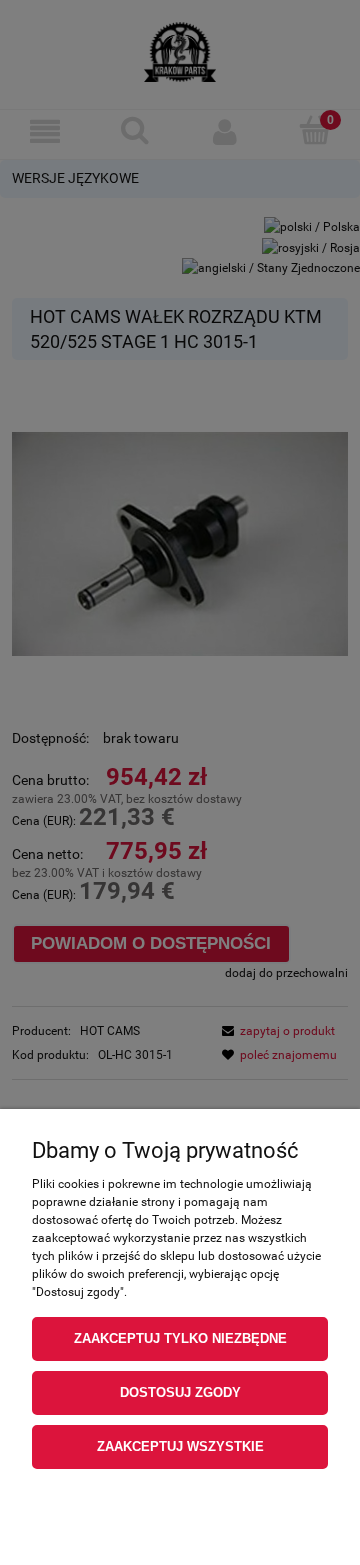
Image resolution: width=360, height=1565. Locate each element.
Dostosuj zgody (180, 1392)
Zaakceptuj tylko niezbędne (180, 1338)
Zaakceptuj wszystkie (180, 1446)
